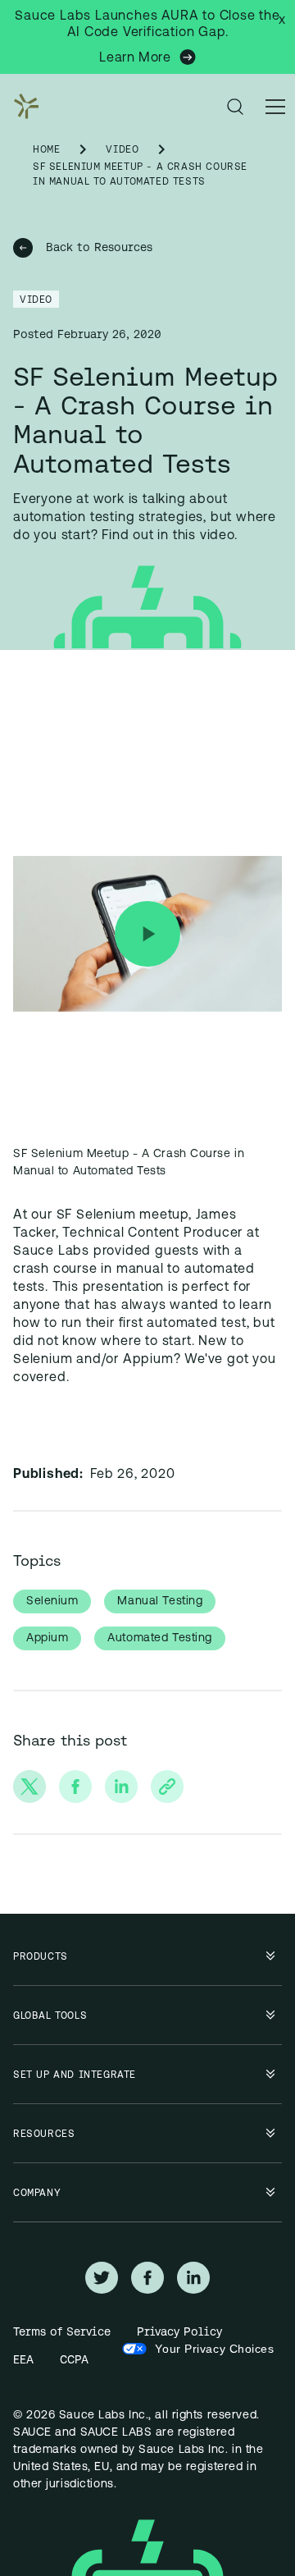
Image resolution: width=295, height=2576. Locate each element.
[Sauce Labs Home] (23, 107)
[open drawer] (275, 107)
